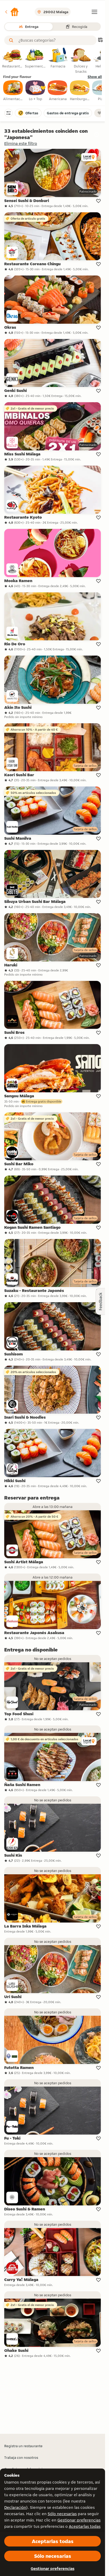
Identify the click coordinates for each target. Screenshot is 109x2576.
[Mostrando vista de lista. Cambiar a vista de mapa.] (100, 40)
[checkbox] (13, 91)
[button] (12, 12)
